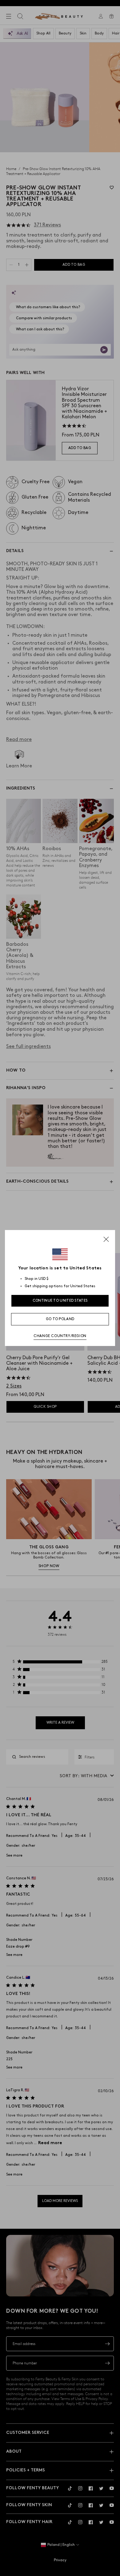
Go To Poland (60, 1319)
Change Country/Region (60, 1336)
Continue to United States (60, 1301)
